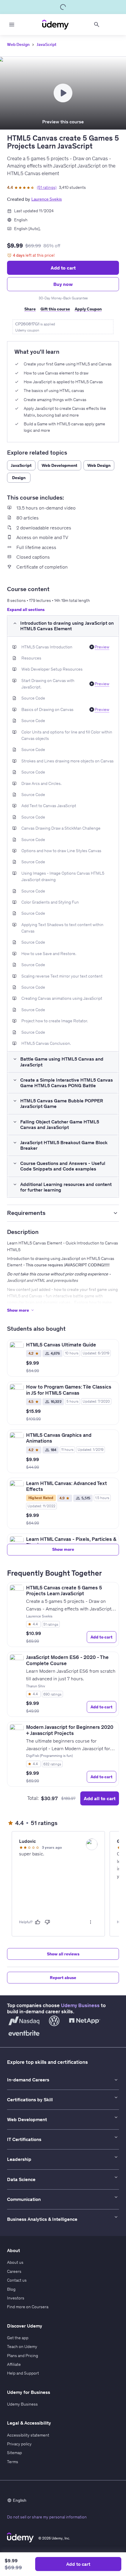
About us (15, 2262)
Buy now (63, 284)
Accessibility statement (28, 2435)
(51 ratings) (47, 187)
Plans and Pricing (23, 2356)
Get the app (18, 2338)
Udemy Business (80, 2005)
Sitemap (15, 2453)
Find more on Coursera (28, 2307)
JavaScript (46, 44)
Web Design (18, 44)
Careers (14, 2271)
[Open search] (97, 25)
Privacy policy (19, 2444)
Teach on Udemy (22, 2347)
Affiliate (14, 2364)
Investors (16, 2298)
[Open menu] (12, 25)
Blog (11, 2289)
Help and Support (23, 2373)
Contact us (17, 2280)
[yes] (38, 1922)
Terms (13, 2462)
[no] (47, 1922)
